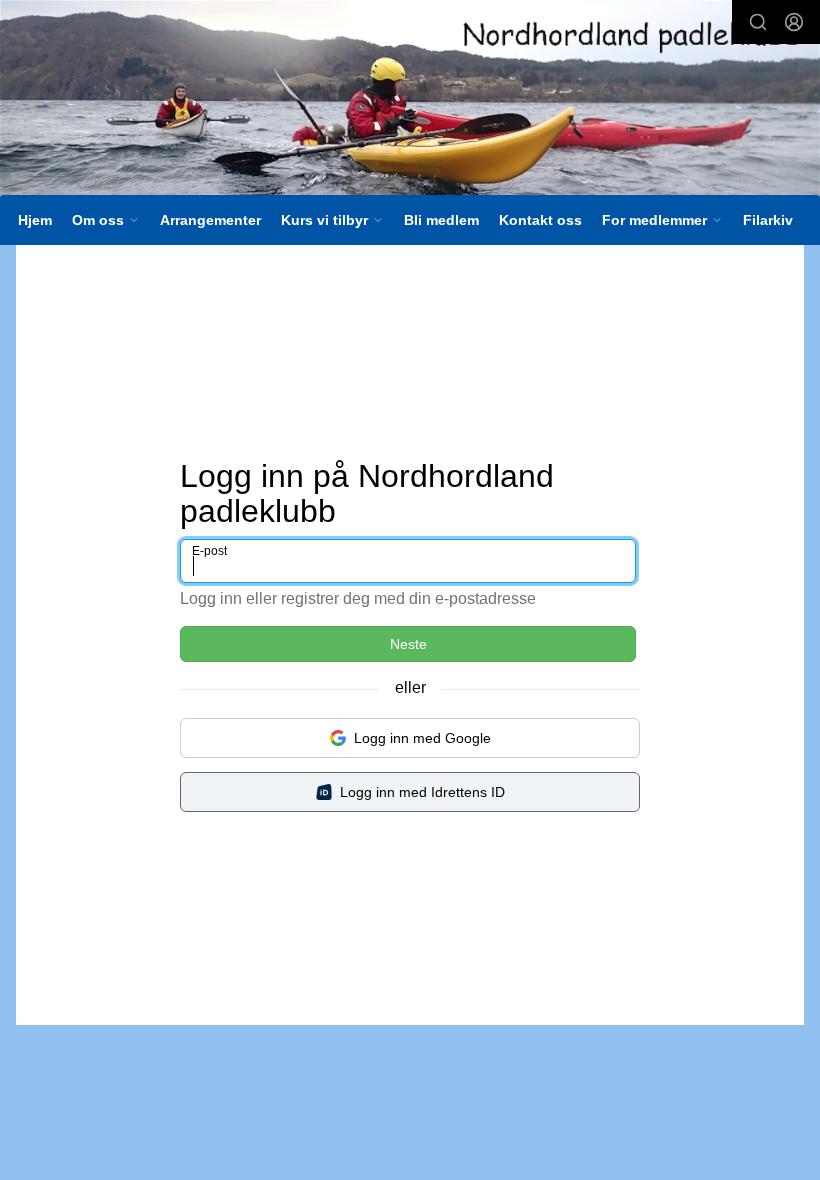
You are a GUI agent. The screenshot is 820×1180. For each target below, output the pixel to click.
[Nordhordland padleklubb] (410, 101)
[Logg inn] (794, 22)
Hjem (35, 220)
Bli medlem (441, 220)
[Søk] (758, 22)
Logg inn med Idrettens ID (422, 792)
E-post (209, 551)
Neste (408, 644)
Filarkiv (768, 220)
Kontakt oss (540, 220)
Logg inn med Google (422, 738)
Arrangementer (210, 220)
